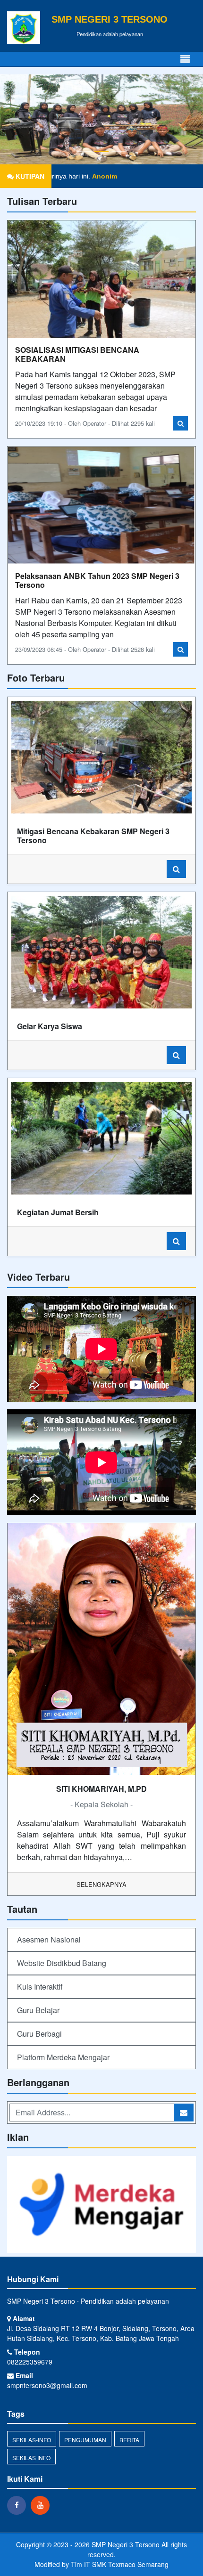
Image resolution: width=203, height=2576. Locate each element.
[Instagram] (42, 2505)
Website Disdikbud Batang (62, 1963)
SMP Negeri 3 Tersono (125, 2544)
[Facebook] (19, 2505)
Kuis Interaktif (40, 1987)
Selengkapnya (101, 1884)
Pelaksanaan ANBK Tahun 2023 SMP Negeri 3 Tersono (97, 580)
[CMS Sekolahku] (101, 2205)
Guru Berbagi (39, 2034)
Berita (129, 2440)
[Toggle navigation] (185, 59)
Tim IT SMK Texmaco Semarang (120, 2564)
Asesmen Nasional (49, 1939)
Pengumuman (85, 2440)
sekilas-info (32, 2440)
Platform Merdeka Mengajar (63, 2057)
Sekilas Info (31, 2458)
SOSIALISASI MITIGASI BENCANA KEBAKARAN (77, 354)
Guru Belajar (38, 2010)
